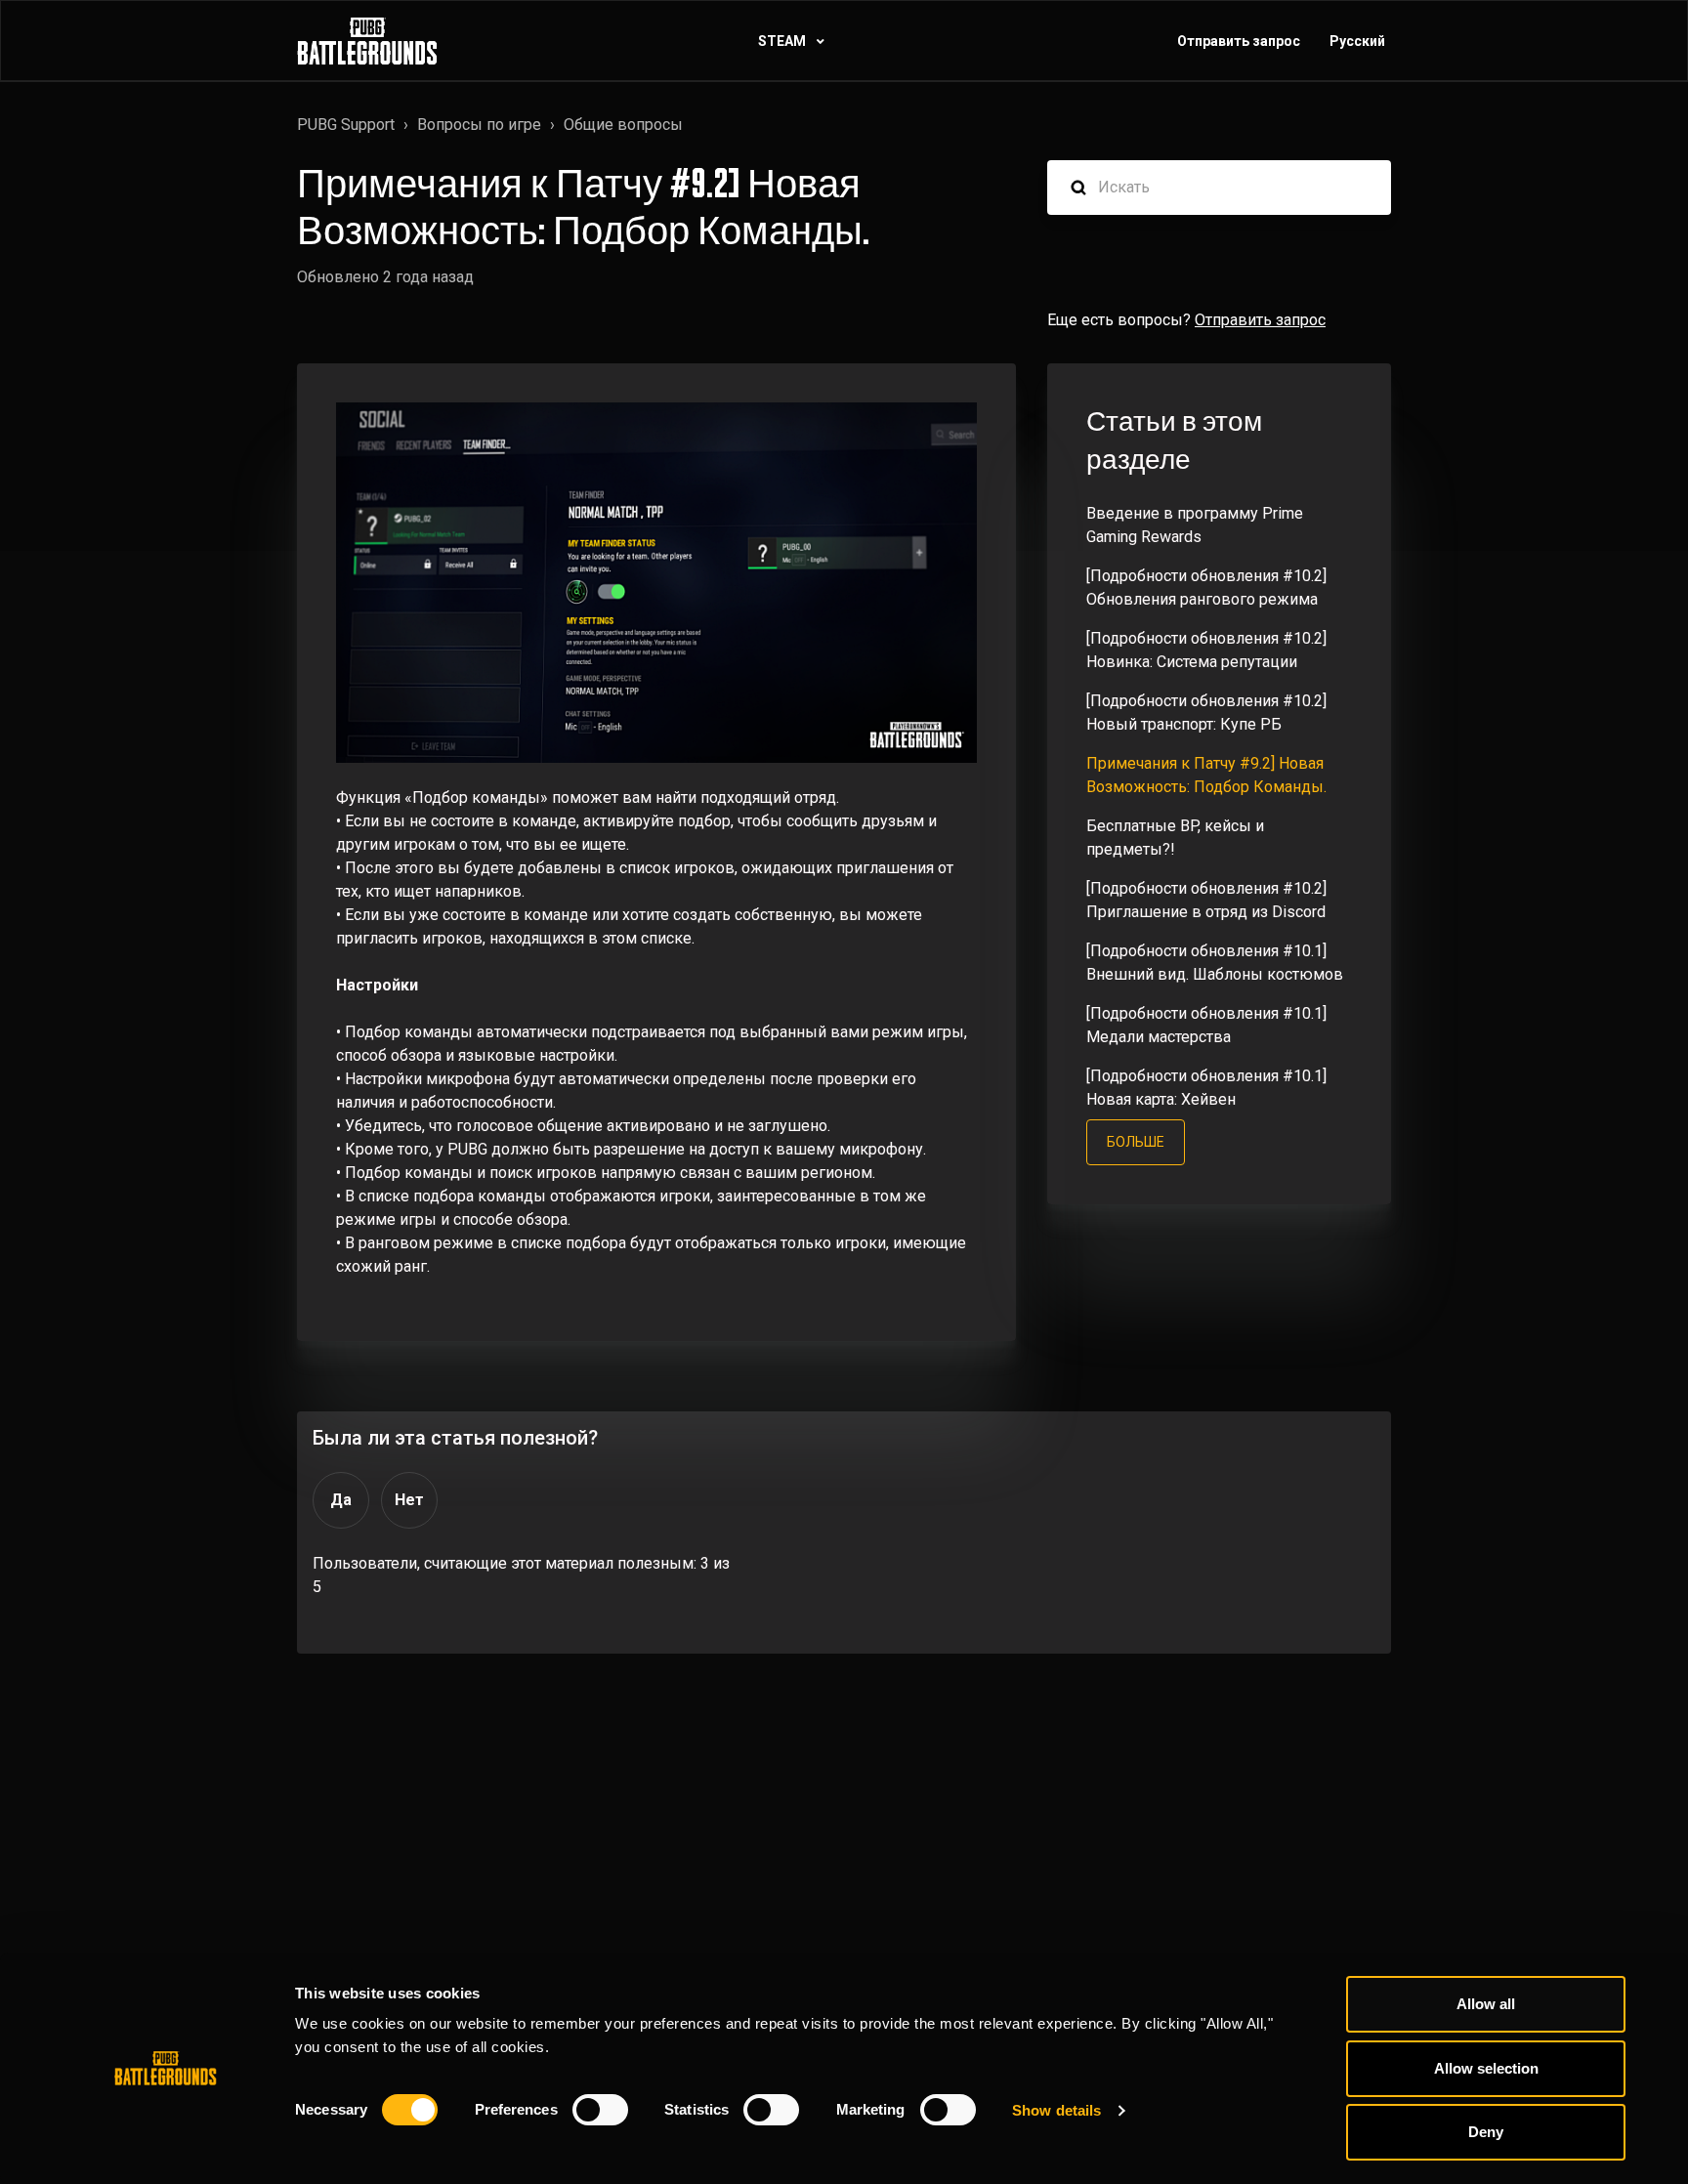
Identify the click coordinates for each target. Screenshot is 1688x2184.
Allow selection (1486, 2068)
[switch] (600, 2110)
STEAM (783, 41)
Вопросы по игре (479, 125)
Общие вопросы (623, 125)
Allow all (1486, 2004)
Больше (1136, 1142)
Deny (1486, 2132)
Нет (409, 1500)
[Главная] (367, 41)
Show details (1056, 2110)
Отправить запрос (1239, 41)
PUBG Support (346, 125)
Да (341, 1500)
